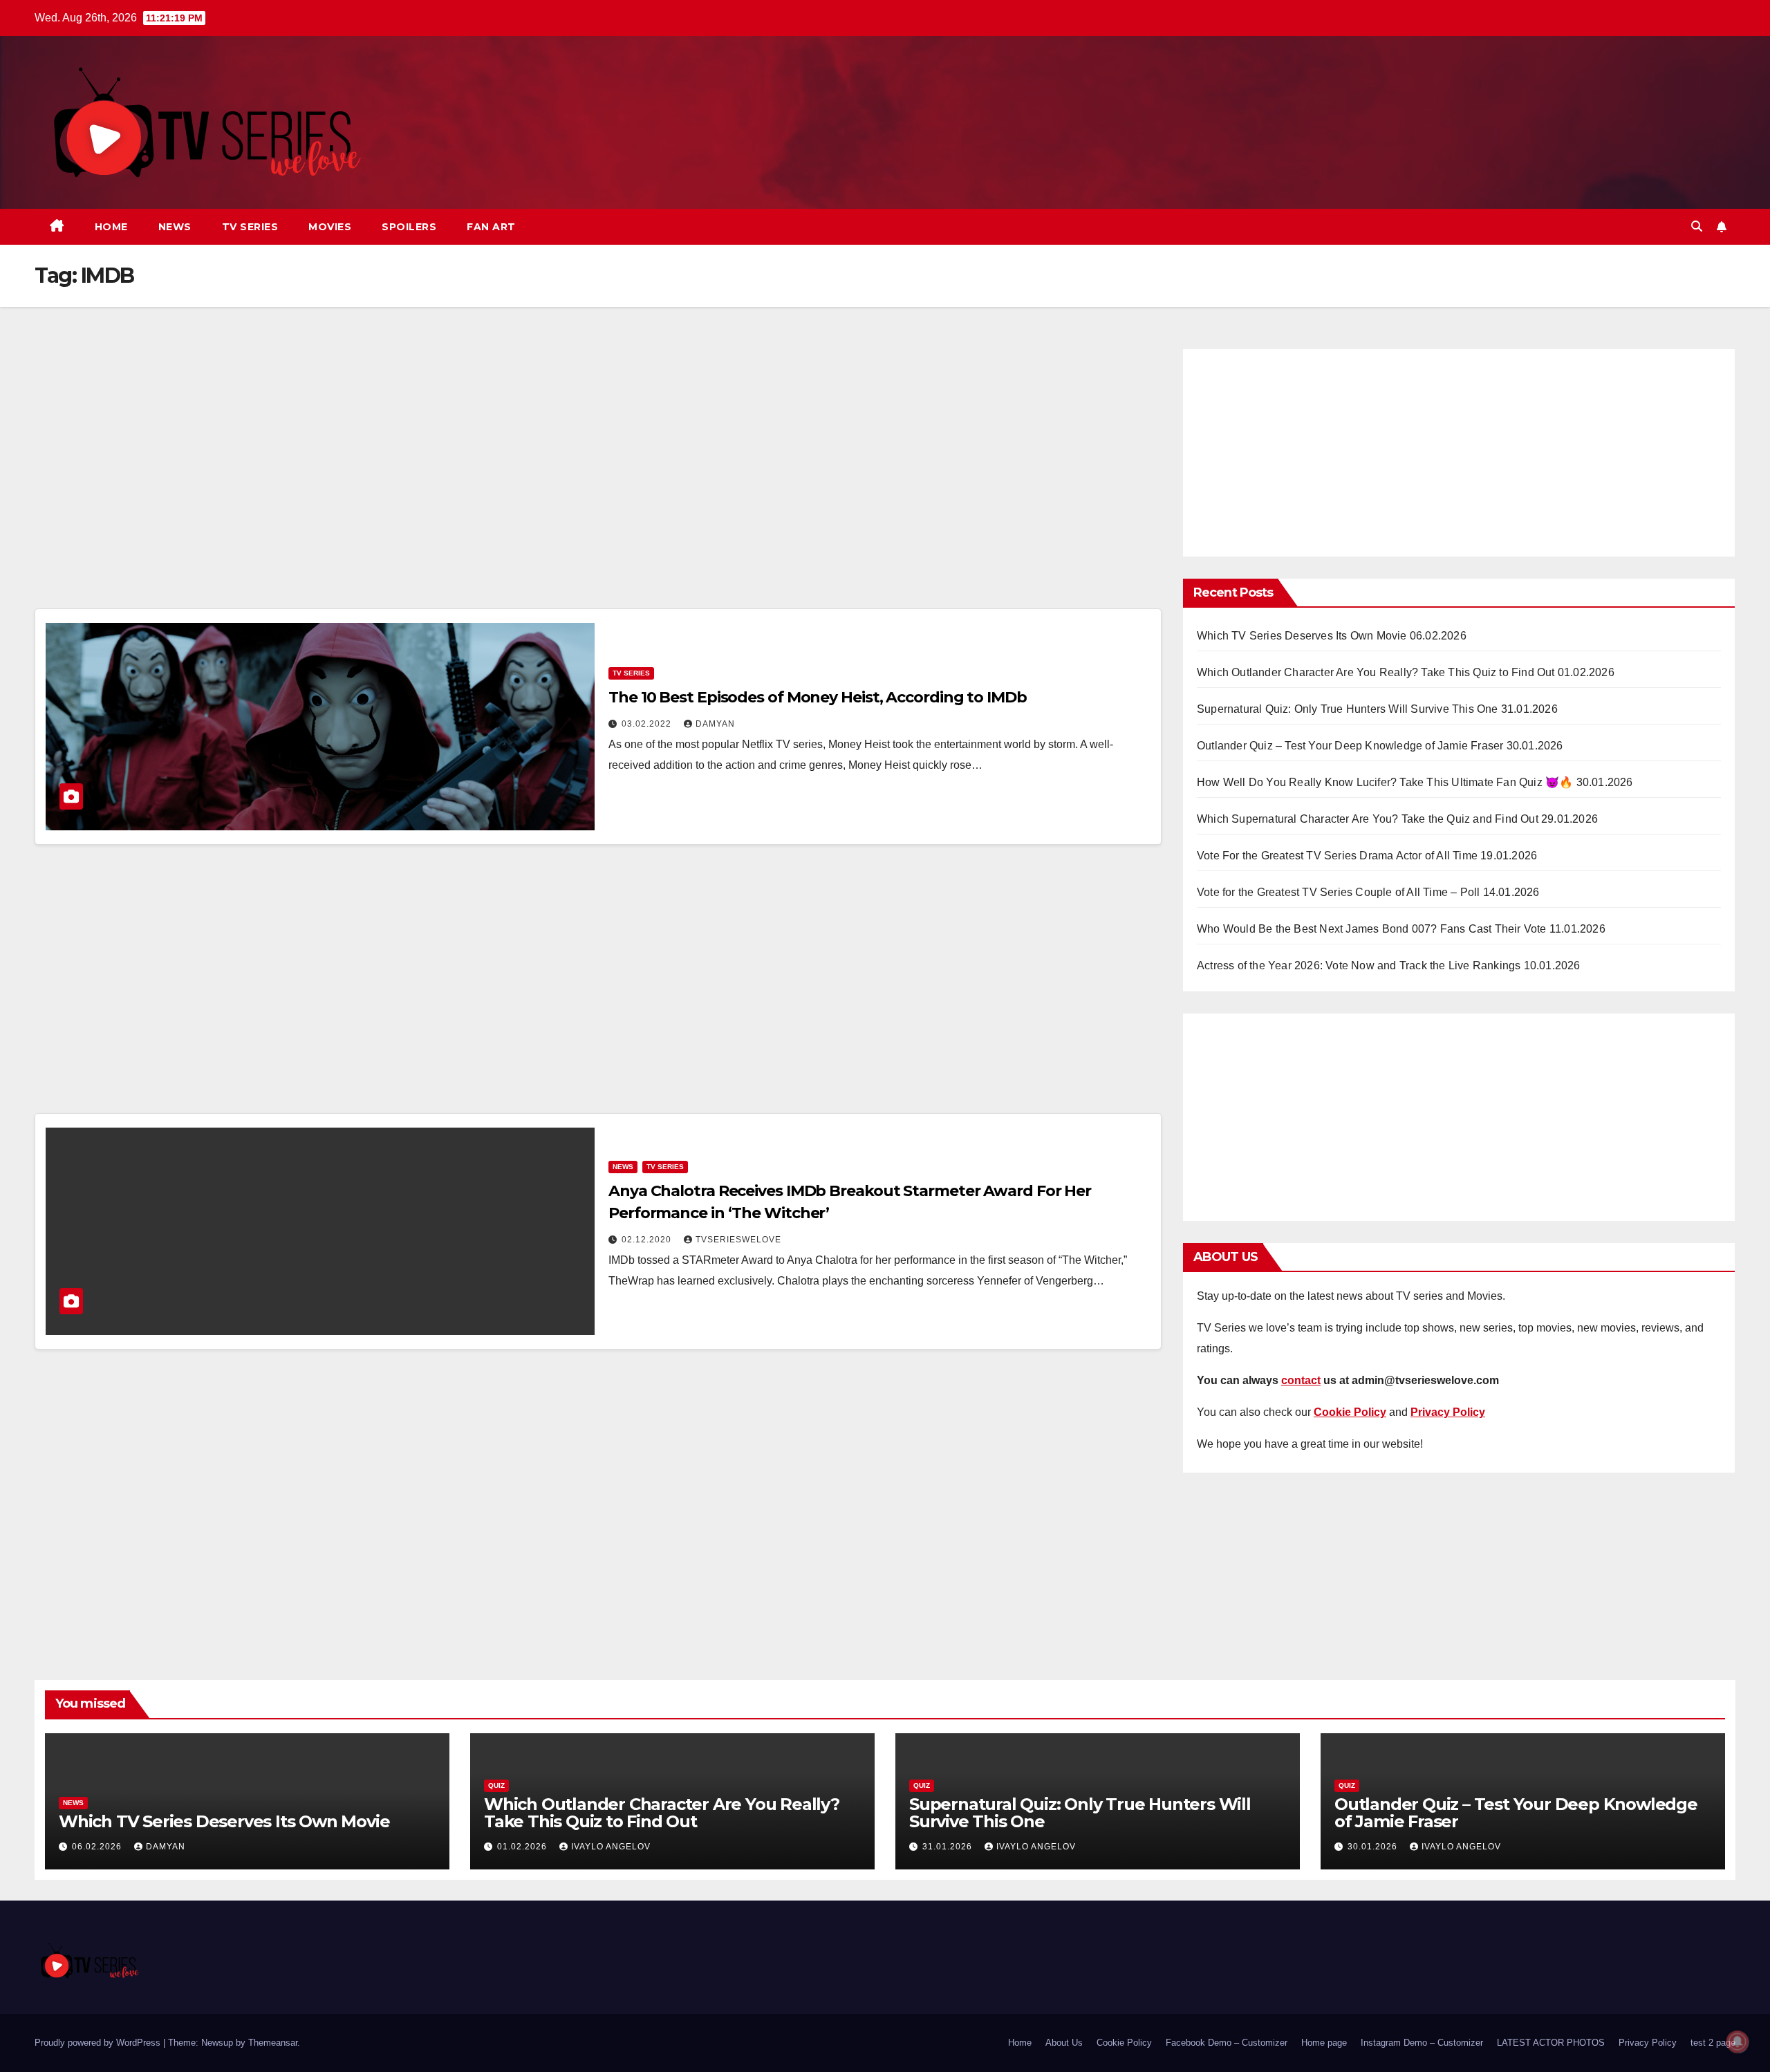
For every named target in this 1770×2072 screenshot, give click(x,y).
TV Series (250, 227)
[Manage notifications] (1738, 2042)
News (175, 227)
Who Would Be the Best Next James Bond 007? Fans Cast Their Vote (1372, 929)
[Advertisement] (598, 475)
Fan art (491, 227)
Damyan (715, 724)
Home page (1324, 2043)
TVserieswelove (738, 1240)
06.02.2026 (98, 1847)
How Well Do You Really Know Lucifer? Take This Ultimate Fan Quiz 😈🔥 (1385, 782)
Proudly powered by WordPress (99, 2043)
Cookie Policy (1124, 2043)
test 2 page (1713, 2043)
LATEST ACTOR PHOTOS (1551, 2043)
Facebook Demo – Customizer (1227, 2043)
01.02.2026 (523, 1847)
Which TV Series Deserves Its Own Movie (1302, 636)
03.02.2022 (648, 724)
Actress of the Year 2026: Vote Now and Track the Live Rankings (1359, 965)
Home (111, 227)
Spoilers (409, 227)
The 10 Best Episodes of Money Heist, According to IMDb (818, 697)
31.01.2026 (949, 1847)
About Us (1064, 2043)
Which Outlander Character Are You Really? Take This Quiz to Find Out (1376, 672)
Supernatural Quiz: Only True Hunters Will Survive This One (1348, 709)
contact (1301, 1380)
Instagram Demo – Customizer (1422, 2043)
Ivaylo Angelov (611, 1847)
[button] (1697, 226)
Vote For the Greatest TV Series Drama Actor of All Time (1337, 856)
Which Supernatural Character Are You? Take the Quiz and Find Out (1368, 819)
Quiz (496, 1785)
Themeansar (273, 2043)
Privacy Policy (1648, 2043)
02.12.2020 (648, 1240)
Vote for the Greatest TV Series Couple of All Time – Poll (1338, 892)
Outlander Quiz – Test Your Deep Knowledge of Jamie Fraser (1350, 746)
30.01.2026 (1374, 1847)
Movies (330, 227)
